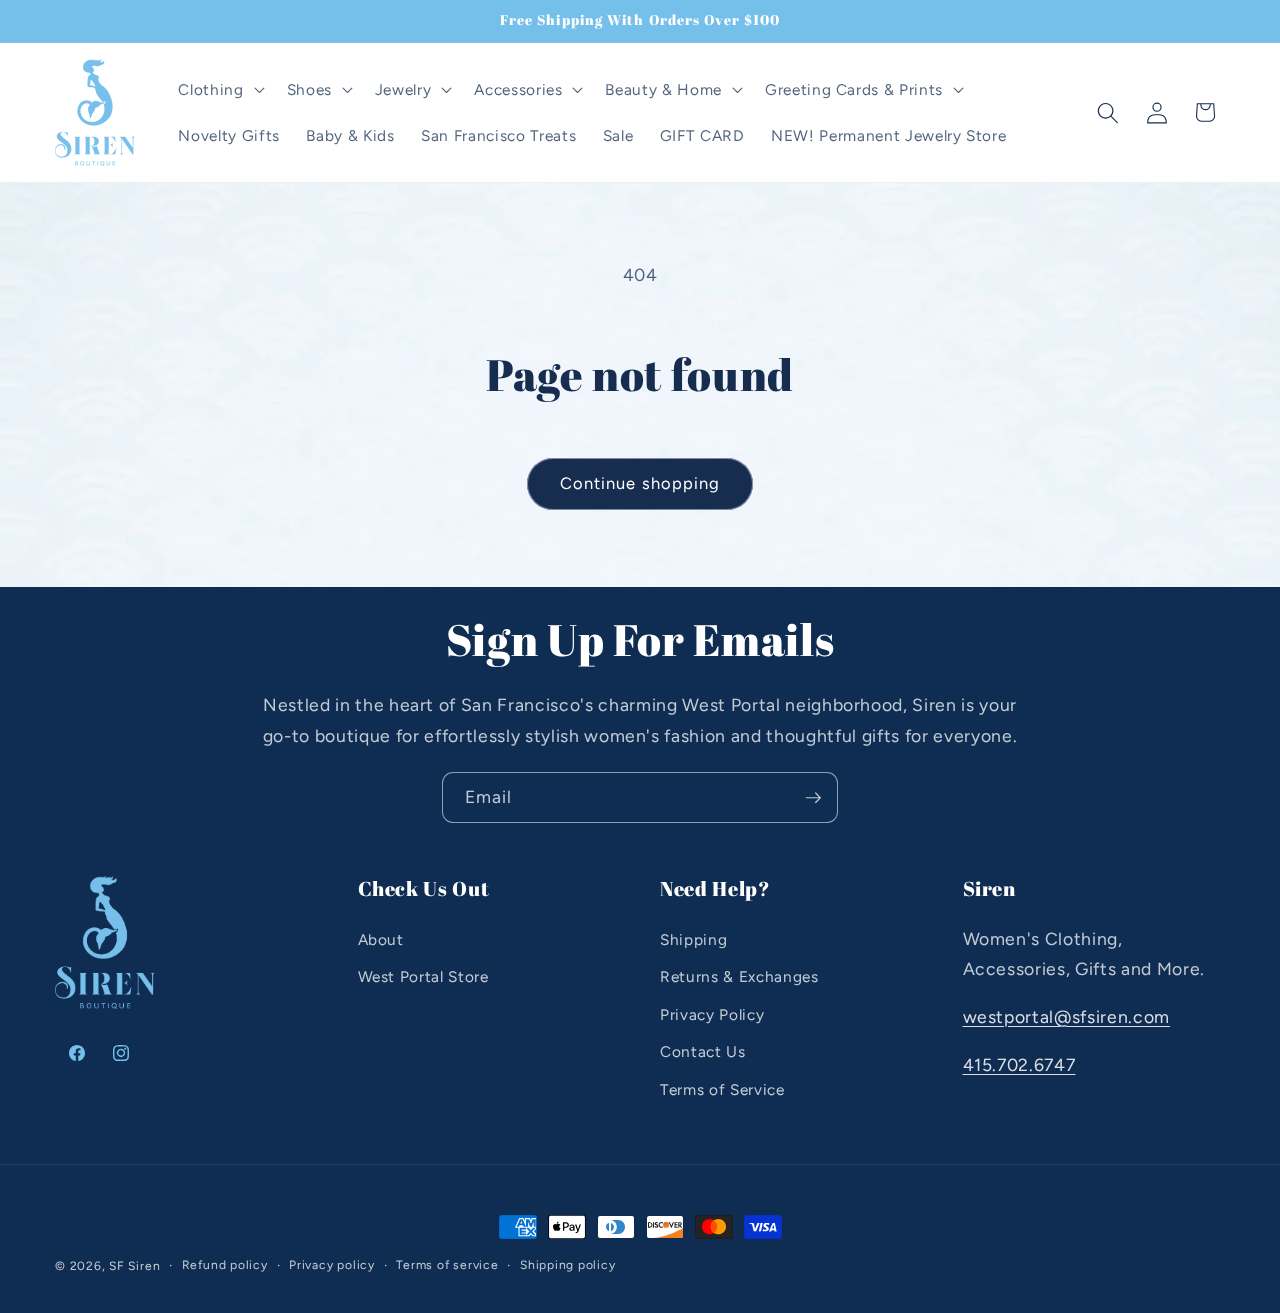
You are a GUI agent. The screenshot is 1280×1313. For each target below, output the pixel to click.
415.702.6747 (1019, 1064)
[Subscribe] (813, 798)
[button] (219, 90)
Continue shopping (640, 483)
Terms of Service (722, 1089)
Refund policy (225, 1265)
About (381, 939)
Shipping (693, 939)
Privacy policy (332, 1265)
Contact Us (703, 1052)
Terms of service (447, 1265)
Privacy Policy (712, 1014)
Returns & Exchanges (739, 976)
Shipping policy (568, 1265)
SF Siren (134, 1266)
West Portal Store (423, 976)
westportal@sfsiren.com (1067, 1016)
